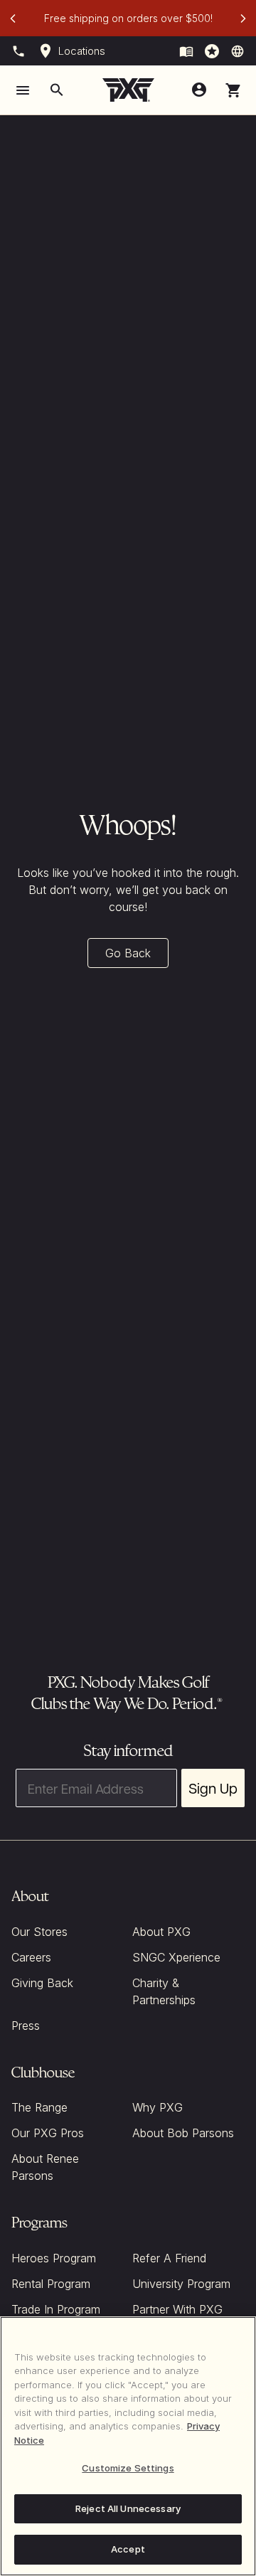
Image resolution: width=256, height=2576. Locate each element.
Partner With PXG (177, 2309)
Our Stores (39, 1932)
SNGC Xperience (176, 1957)
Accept (128, 2549)
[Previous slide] (13, 18)
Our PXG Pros (48, 2133)
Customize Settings (128, 2468)
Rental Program (51, 2284)
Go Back (128, 953)
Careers (31, 1957)
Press (26, 2026)
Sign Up (213, 1788)
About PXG (161, 1932)
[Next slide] (243, 18)
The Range (39, 2107)
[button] (233, 90)
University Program (181, 2284)
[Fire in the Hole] (186, 51)
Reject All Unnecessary (128, 2508)
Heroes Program (54, 2258)
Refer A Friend (169, 2258)
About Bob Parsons (183, 2133)
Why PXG (158, 2107)
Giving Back (42, 1983)
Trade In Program (56, 2309)
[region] (128, 2446)
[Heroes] (212, 51)
